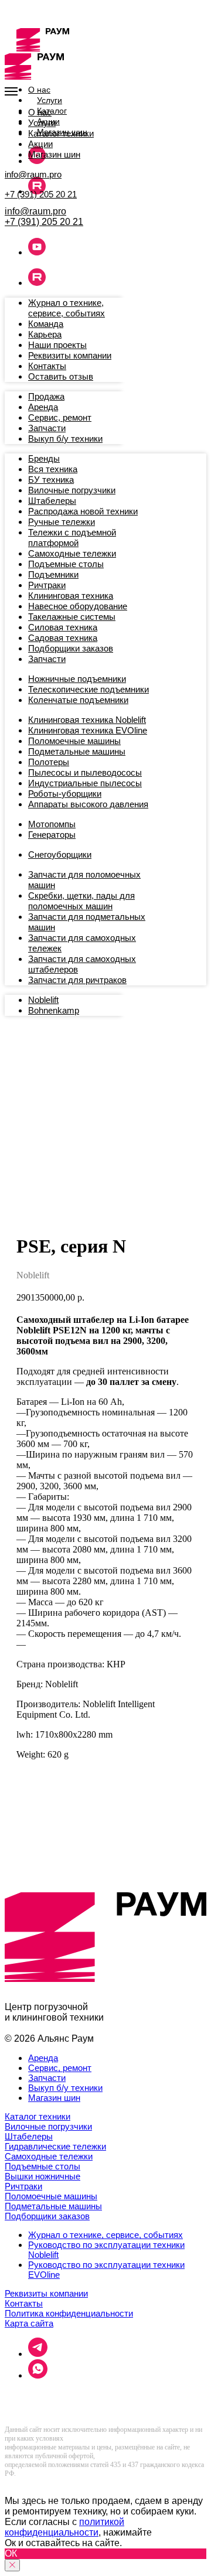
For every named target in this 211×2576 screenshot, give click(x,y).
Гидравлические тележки (55, 2146)
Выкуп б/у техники (65, 2088)
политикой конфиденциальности (64, 2527)
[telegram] (38, 2354)
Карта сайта (29, 2323)
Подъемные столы (42, 2166)
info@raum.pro (33, 174)
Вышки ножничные (42, 2176)
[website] (37, 161)
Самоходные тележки (49, 2156)
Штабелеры (29, 2136)
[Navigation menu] (11, 91)
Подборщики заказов (47, 2216)
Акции (40, 144)
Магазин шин (54, 154)
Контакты (24, 2303)
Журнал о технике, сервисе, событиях (105, 2235)
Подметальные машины (53, 2206)
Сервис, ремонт (60, 2068)
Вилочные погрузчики (48, 2126)
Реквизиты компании (46, 2293)
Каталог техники (61, 133)
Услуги (50, 100)
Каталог (52, 111)
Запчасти (47, 2078)
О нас (39, 90)
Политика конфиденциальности (69, 2313)
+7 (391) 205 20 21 (41, 194)
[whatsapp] (38, 2375)
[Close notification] (12, 2565)
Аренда (43, 2058)
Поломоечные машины (51, 2196)
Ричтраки (23, 2186)
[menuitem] (67, 308)
